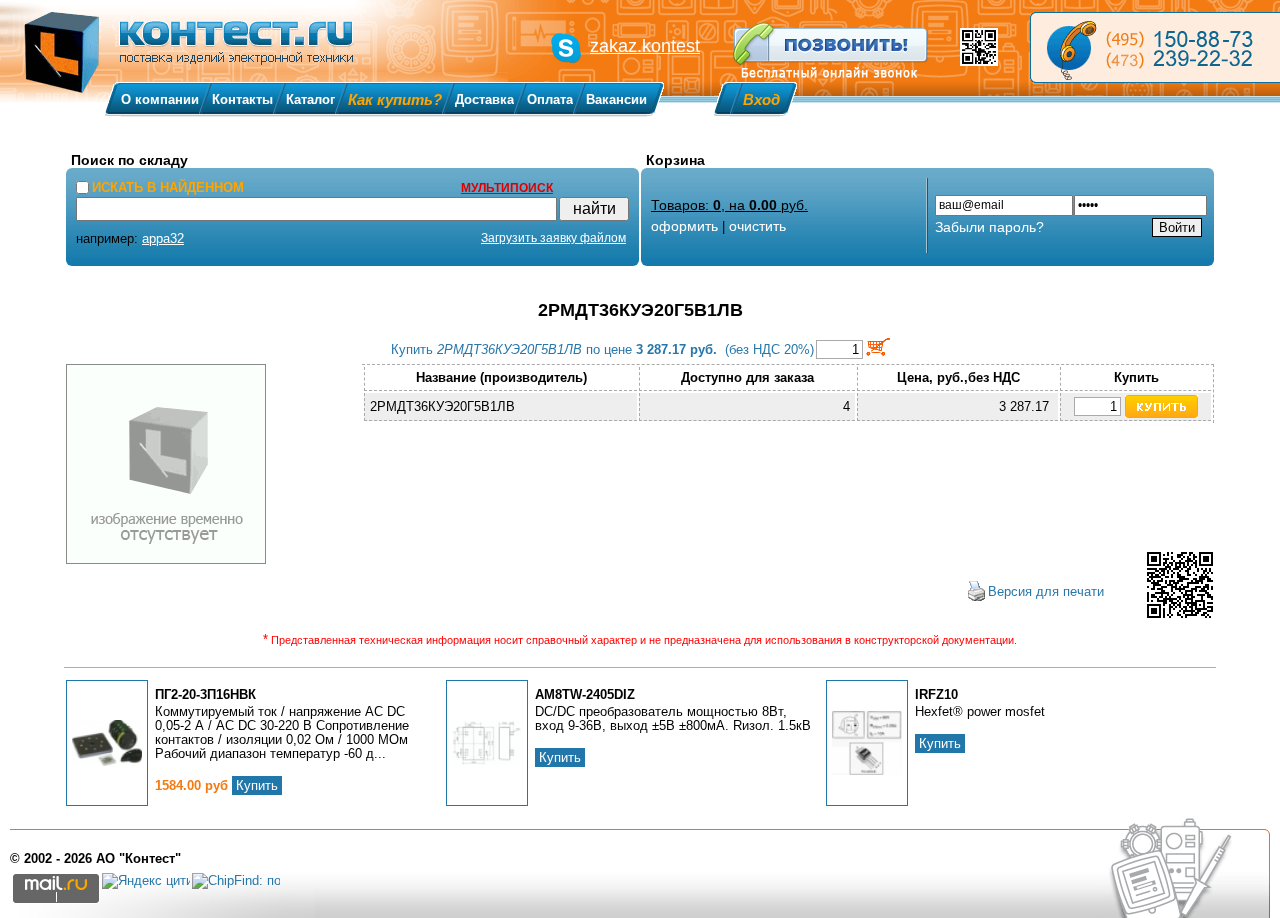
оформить (684, 226)
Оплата (550, 99)
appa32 (163, 238)
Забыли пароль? (989, 227)
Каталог (310, 99)
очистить (757, 226)
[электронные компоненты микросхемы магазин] (1155, 47)
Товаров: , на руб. (729, 205)
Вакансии (616, 99)
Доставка (484, 99)
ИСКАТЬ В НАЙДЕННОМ (168, 187)
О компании (160, 99)
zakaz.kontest (645, 46)
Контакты (242, 99)
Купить (257, 785)
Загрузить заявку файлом (553, 238)
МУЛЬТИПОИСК (507, 188)
